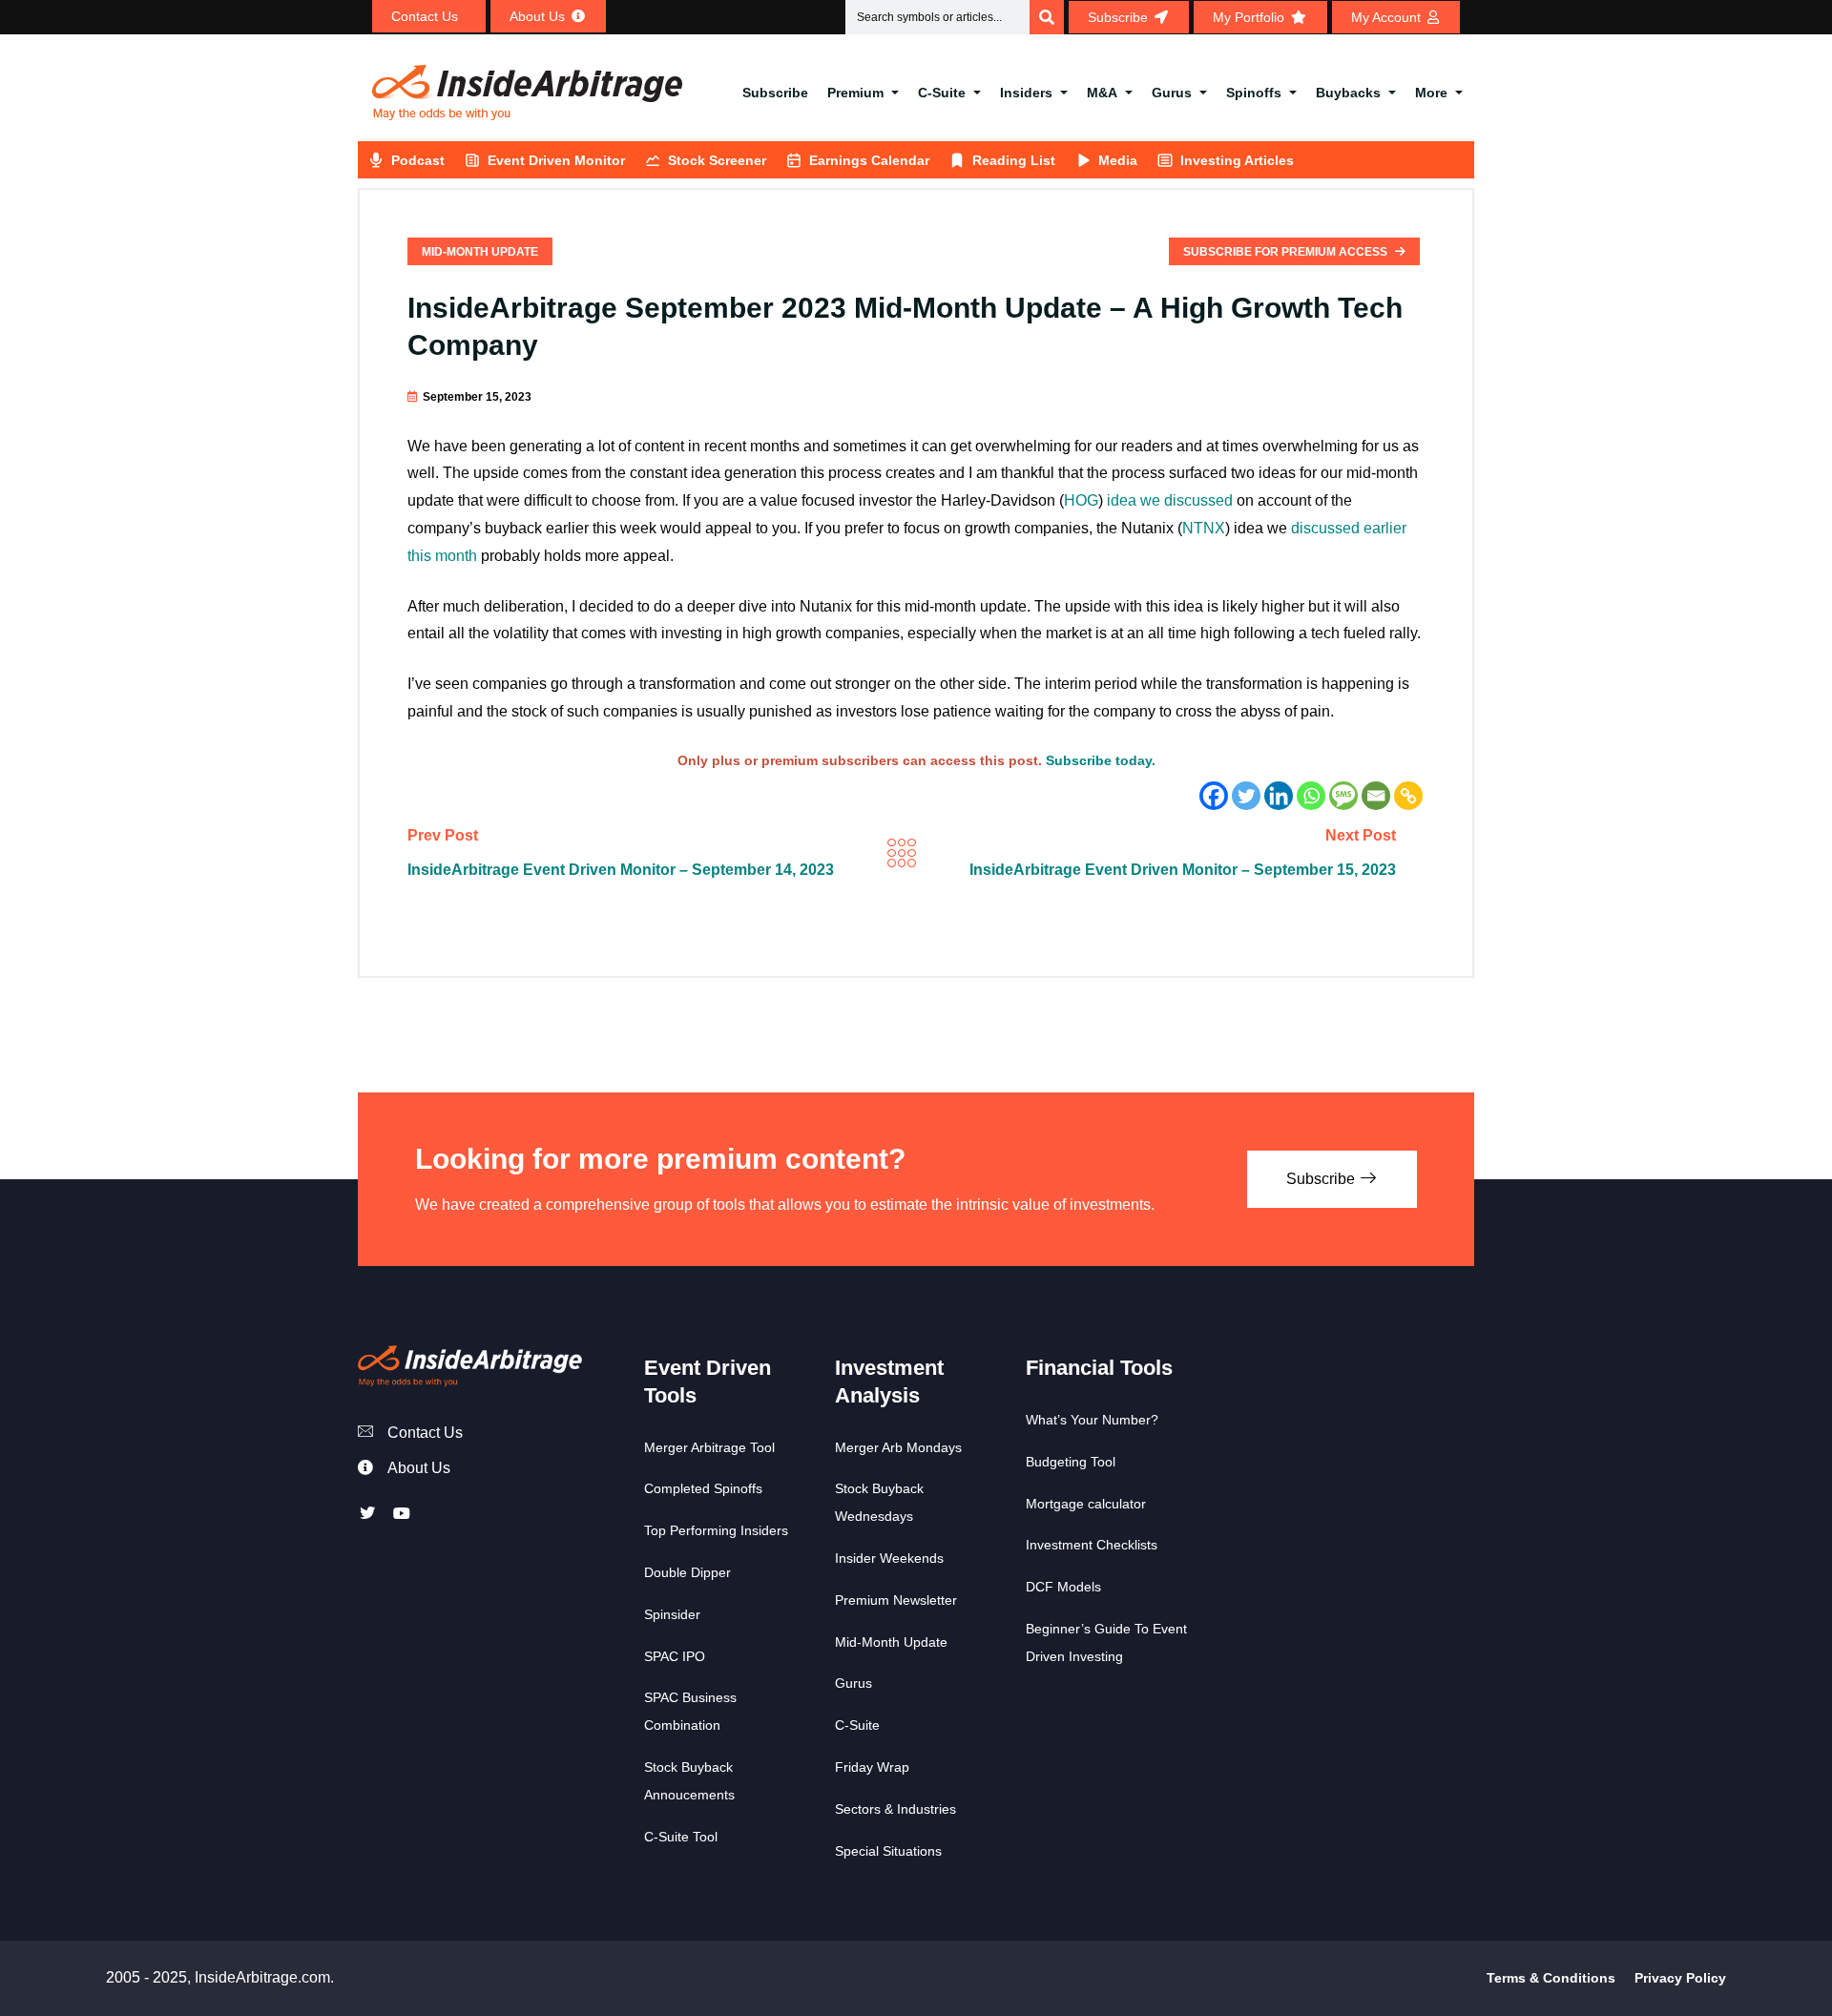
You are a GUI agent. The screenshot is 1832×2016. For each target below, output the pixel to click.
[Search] (1047, 17)
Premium (855, 93)
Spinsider (672, 1614)
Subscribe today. (1101, 760)
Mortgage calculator (1086, 1504)
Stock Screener (717, 160)
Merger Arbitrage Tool (709, 1447)
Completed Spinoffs (703, 1488)
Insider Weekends (889, 1558)
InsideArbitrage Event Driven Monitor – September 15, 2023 (1183, 870)
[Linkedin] (1279, 796)
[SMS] (1343, 796)
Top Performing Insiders (716, 1530)
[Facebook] (1214, 796)
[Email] (1376, 796)
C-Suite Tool (681, 1837)
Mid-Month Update (480, 252)
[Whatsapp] (1311, 796)
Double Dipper (687, 1572)
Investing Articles (1237, 160)
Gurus (1172, 93)
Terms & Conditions (1551, 1978)
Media (1118, 160)
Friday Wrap (872, 1767)
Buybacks (1348, 93)
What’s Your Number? (1092, 1420)
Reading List (1014, 160)
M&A (1102, 93)
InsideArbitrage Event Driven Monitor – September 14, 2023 (621, 870)
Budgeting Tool (1071, 1462)
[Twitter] (1246, 796)
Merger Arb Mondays (898, 1447)
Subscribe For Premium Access (1287, 252)
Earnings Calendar (869, 160)
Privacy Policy (1680, 1978)
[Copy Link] (1408, 796)
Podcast (418, 160)
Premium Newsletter (896, 1600)
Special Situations (888, 1851)
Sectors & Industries (895, 1809)
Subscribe (775, 93)
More (1431, 93)
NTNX (1204, 528)
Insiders (1026, 93)
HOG (1081, 500)
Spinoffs (1254, 93)
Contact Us (425, 1433)
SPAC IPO (675, 1656)
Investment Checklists (1092, 1545)
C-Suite (942, 93)
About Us (419, 1468)
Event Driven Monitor (556, 160)
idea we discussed (1170, 500)
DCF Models (1063, 1587)
